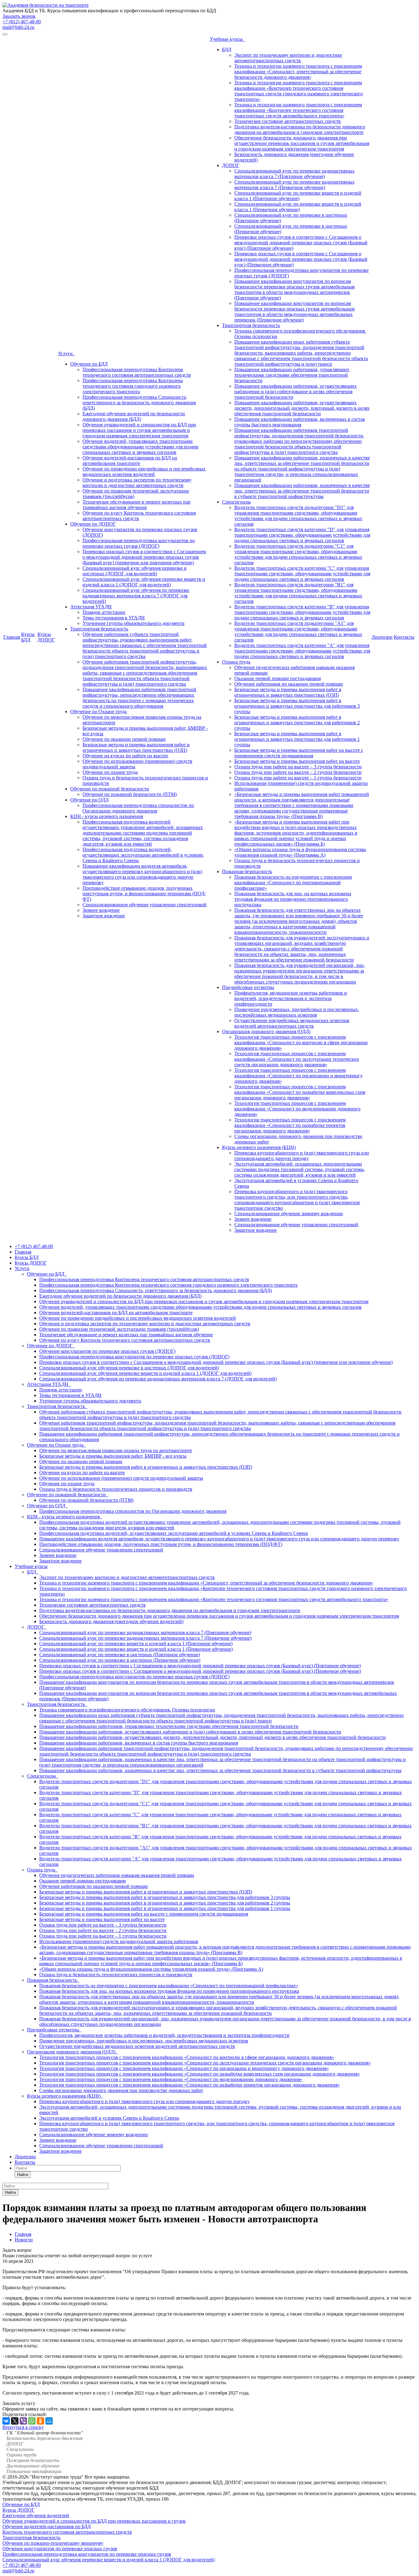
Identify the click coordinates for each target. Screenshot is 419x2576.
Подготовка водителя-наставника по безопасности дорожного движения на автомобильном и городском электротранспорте (300, 129)
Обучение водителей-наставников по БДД (47, 2527)
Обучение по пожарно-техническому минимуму (53, 2543)
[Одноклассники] (40, 2421)
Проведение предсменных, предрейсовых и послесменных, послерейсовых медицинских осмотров (297, 1012)
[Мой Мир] (49, 2421)
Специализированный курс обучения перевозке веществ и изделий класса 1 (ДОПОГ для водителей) (144, 582)
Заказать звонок (19, 16)
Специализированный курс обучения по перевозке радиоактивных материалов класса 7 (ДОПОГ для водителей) (136, 596)
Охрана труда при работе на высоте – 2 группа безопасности (298, 772)
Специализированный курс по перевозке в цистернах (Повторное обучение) (120, 1655)
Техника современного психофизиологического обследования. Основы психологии (127, 1710)
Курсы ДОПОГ (46, 637)
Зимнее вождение (101, 910)
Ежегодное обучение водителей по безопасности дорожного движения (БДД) (134, 416)
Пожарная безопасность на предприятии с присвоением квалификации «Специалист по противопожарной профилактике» (293, 883)
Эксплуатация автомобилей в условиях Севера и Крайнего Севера (109, 2118)
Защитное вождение (104, 916)
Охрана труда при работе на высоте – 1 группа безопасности (298, 778)
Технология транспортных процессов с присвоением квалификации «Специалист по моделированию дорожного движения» (297, 1109)
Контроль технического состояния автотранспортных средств (67, 2532)
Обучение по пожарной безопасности (110, 789)
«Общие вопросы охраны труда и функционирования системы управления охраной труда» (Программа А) (300, 852)
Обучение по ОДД (89, 800)
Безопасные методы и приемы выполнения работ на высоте (297, 761)
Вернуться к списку (23, 2427)
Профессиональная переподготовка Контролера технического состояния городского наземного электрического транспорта (133, 386)
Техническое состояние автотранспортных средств (288, 121)
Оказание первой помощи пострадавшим (278, 678)
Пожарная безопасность (247, 871)
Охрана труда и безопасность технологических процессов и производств (116, 1489)
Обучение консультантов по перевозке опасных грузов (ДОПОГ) (107, 1351)
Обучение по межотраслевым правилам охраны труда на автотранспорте (116, 1450)
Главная (12, 637)
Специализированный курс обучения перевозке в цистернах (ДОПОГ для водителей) (135, 571)
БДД (227, 49)
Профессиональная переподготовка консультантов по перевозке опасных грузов (87, 2554)
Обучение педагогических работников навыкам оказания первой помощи (117, 1875)
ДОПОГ (231, 165)
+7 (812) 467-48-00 (22, 22)
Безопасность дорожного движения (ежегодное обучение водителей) (111, 1621)
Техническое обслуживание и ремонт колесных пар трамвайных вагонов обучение (136, 505)
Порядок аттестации (104, 612)
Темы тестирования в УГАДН (114, 618)
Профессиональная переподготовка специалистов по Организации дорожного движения (138, 808)
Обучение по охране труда (110, 772)
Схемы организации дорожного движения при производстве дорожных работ (121, 2090)
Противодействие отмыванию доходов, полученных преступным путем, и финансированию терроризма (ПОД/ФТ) (144, 894)
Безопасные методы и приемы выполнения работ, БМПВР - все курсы (113, 1456)
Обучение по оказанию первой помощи (124, 739)
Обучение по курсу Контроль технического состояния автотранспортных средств (125, 1340)
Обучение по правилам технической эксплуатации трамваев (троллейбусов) (119, 1329)
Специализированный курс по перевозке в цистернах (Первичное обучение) (120, 1660)
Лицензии (382, 637)
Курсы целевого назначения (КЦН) (259, 1147)
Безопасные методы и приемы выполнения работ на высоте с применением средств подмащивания (299, 753)
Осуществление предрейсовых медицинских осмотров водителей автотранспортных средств (292, 1023)
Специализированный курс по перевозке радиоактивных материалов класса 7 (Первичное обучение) (294, 185)
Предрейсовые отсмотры (248, 987)
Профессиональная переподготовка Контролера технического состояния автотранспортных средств (137, 372)
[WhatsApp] (32, 2421)
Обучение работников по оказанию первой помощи (289, 684)
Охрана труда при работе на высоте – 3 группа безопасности (298, 767)
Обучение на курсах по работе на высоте (125, 756)
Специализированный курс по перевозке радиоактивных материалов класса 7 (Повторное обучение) (294, 174)
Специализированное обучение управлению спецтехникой (144, 905)
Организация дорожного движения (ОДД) (266, 1031)
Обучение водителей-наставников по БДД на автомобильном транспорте (130, 460)
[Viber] (23, 2421)
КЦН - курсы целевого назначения (107, 816)
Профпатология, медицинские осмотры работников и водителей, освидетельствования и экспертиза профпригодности (291, 998)
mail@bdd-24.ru (18, 27)
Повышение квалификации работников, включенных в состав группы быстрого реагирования (300, 422)
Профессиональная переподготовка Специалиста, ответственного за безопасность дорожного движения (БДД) (139, 403)
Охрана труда (236, 662)
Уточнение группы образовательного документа (133, 623)
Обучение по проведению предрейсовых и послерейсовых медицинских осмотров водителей (144, 472)
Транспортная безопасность (99, 629)
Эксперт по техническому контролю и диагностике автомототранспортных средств (288, 58)
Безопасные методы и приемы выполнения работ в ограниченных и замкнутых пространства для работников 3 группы (297, 706)
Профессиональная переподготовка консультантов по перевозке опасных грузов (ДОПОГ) (139, 543)
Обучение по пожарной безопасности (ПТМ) (130, 794)
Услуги (67, 354)
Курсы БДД (28, 637)
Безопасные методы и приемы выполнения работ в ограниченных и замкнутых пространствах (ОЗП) (136, 747)
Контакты (404, 637)
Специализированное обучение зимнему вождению (289, 1214)
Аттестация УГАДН (91, 607)
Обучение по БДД (89, 364)
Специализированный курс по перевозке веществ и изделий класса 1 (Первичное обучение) (298, 207)
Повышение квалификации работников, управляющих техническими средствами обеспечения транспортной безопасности (292, 375)
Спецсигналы (236, 502)
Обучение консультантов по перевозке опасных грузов (60, 2549)
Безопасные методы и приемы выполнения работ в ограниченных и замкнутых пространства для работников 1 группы (297, 739)
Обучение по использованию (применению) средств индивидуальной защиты (121, 1478)
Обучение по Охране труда (98, 712)
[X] (15, 2421)
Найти (23, 2175)
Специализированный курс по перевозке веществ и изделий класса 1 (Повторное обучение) (298, 196)
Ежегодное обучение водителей (36, 2515)
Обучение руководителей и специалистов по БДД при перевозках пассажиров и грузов (94, 2521)
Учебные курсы (227, 39)
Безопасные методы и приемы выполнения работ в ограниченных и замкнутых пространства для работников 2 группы (297, 723)
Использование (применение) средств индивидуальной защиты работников (119, 1941)
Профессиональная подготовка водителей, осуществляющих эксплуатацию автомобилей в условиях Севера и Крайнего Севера (143, 855)
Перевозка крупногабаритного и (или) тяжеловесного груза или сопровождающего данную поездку (302, 1156)
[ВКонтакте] (6, 2421)
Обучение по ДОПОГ (93, 524)
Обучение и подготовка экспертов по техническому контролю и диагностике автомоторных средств (137, 483)
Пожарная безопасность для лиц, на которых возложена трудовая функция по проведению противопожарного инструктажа (293, 899)
